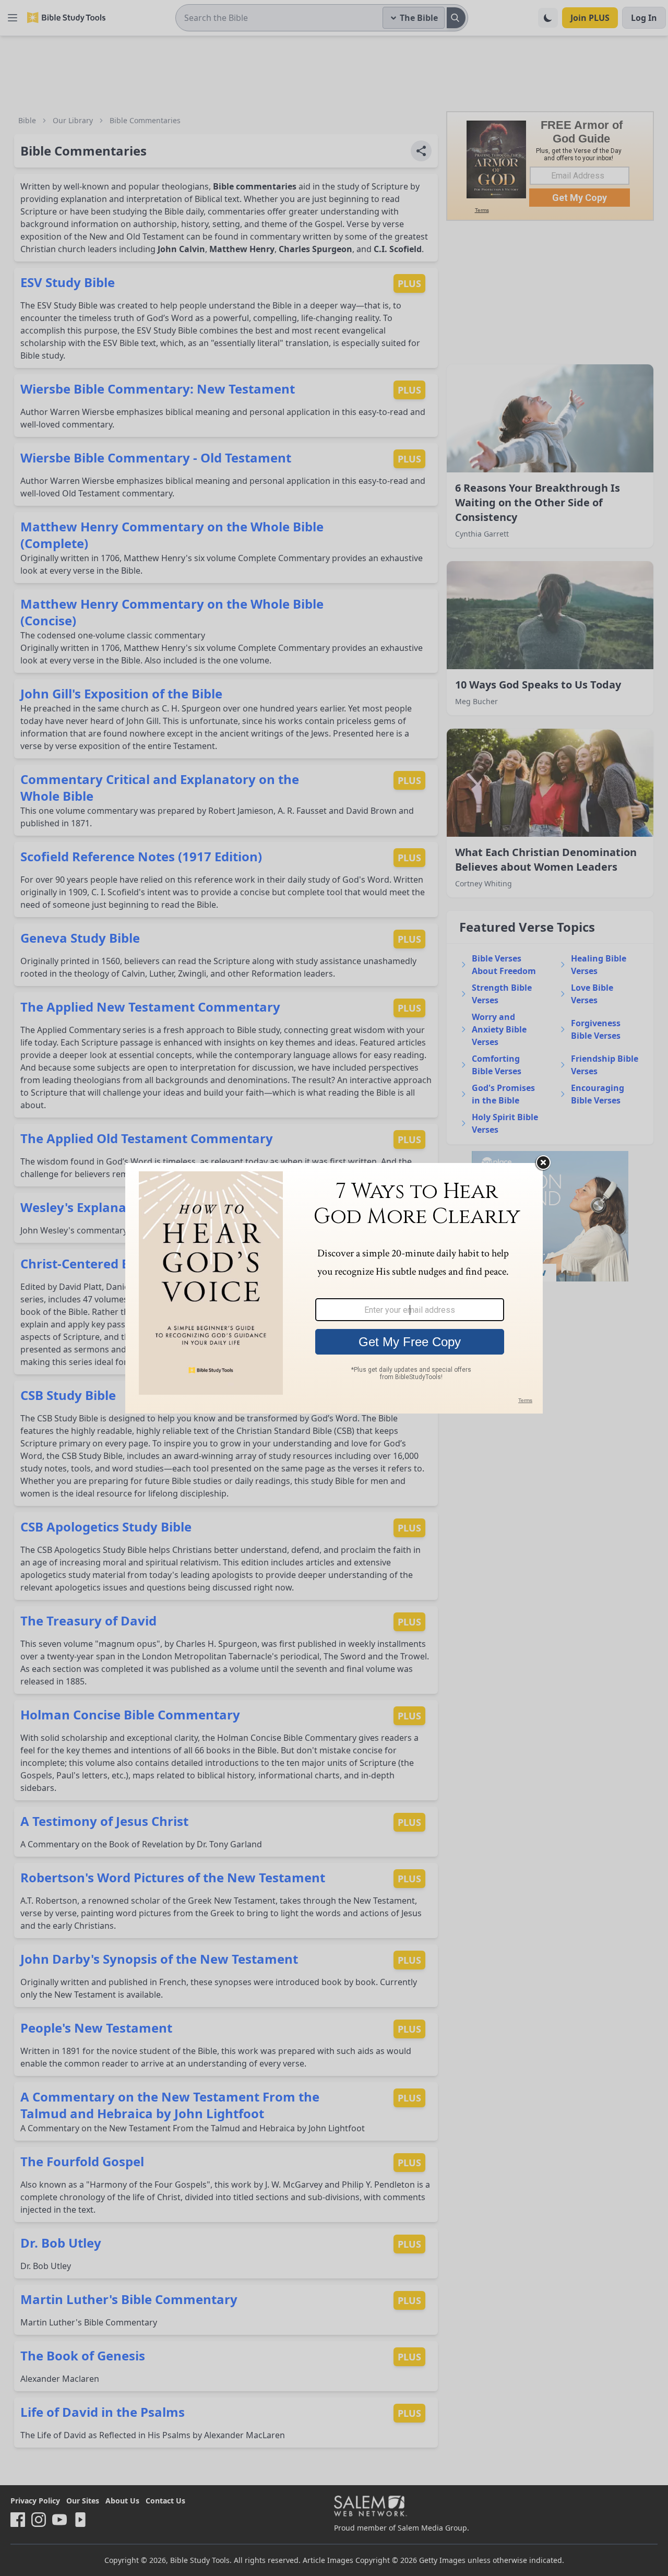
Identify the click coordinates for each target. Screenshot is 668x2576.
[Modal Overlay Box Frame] (334, 1288)
